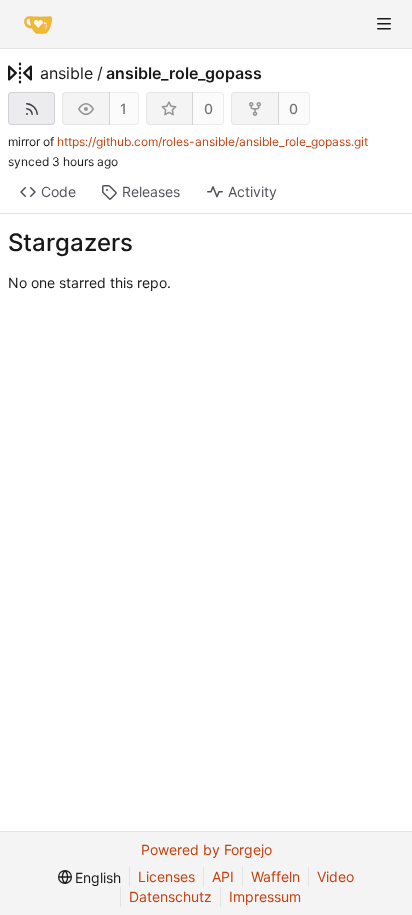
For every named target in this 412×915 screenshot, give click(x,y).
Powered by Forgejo (206, 849)
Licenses (166, 876)
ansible (66, 73)
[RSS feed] (31, 108)
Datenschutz (170, 896)
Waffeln (275, 876)
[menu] (90, 877)
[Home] (38, 24)
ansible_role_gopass (184, 73)
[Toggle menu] (384, 24)
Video (335, 876)
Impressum (265, 896)
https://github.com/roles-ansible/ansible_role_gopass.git (212, 141)
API (223, 876)
